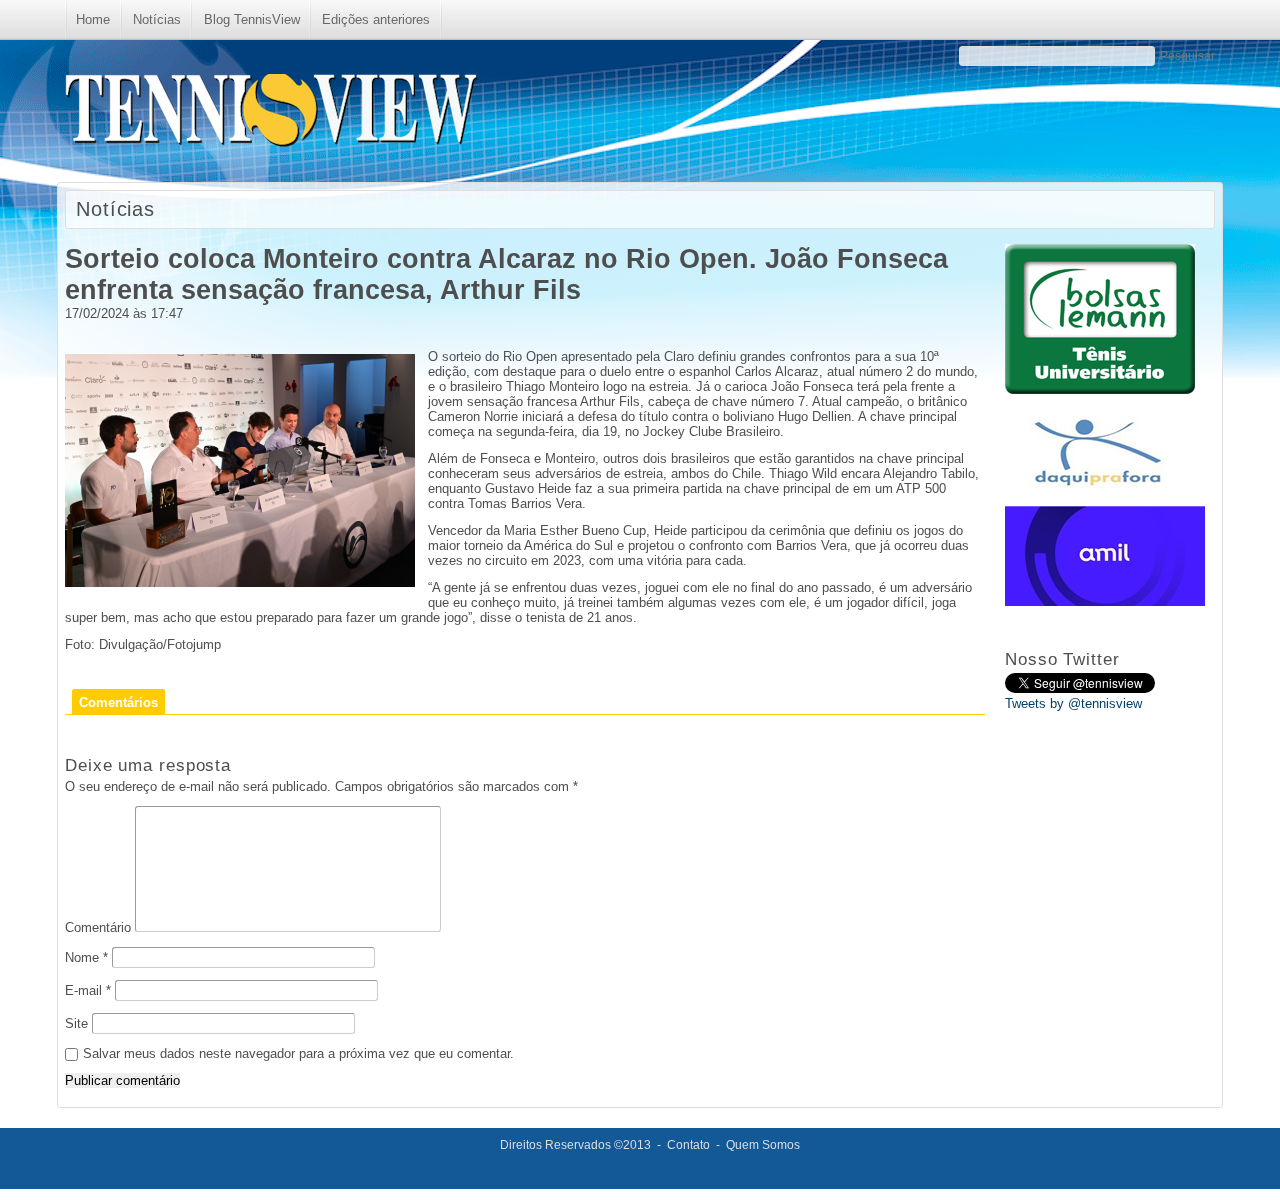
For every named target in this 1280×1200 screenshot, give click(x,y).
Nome (86, 957)
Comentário (98, 927)
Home (93, 19)
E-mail (88, 990)
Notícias (157, 19)
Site (76, 1023)
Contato (688, 1145)
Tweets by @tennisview (1073, 703)
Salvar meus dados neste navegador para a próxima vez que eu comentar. (298, 1053)
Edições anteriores (376, 19)
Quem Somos (763, 1145)
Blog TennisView (252, 19)
